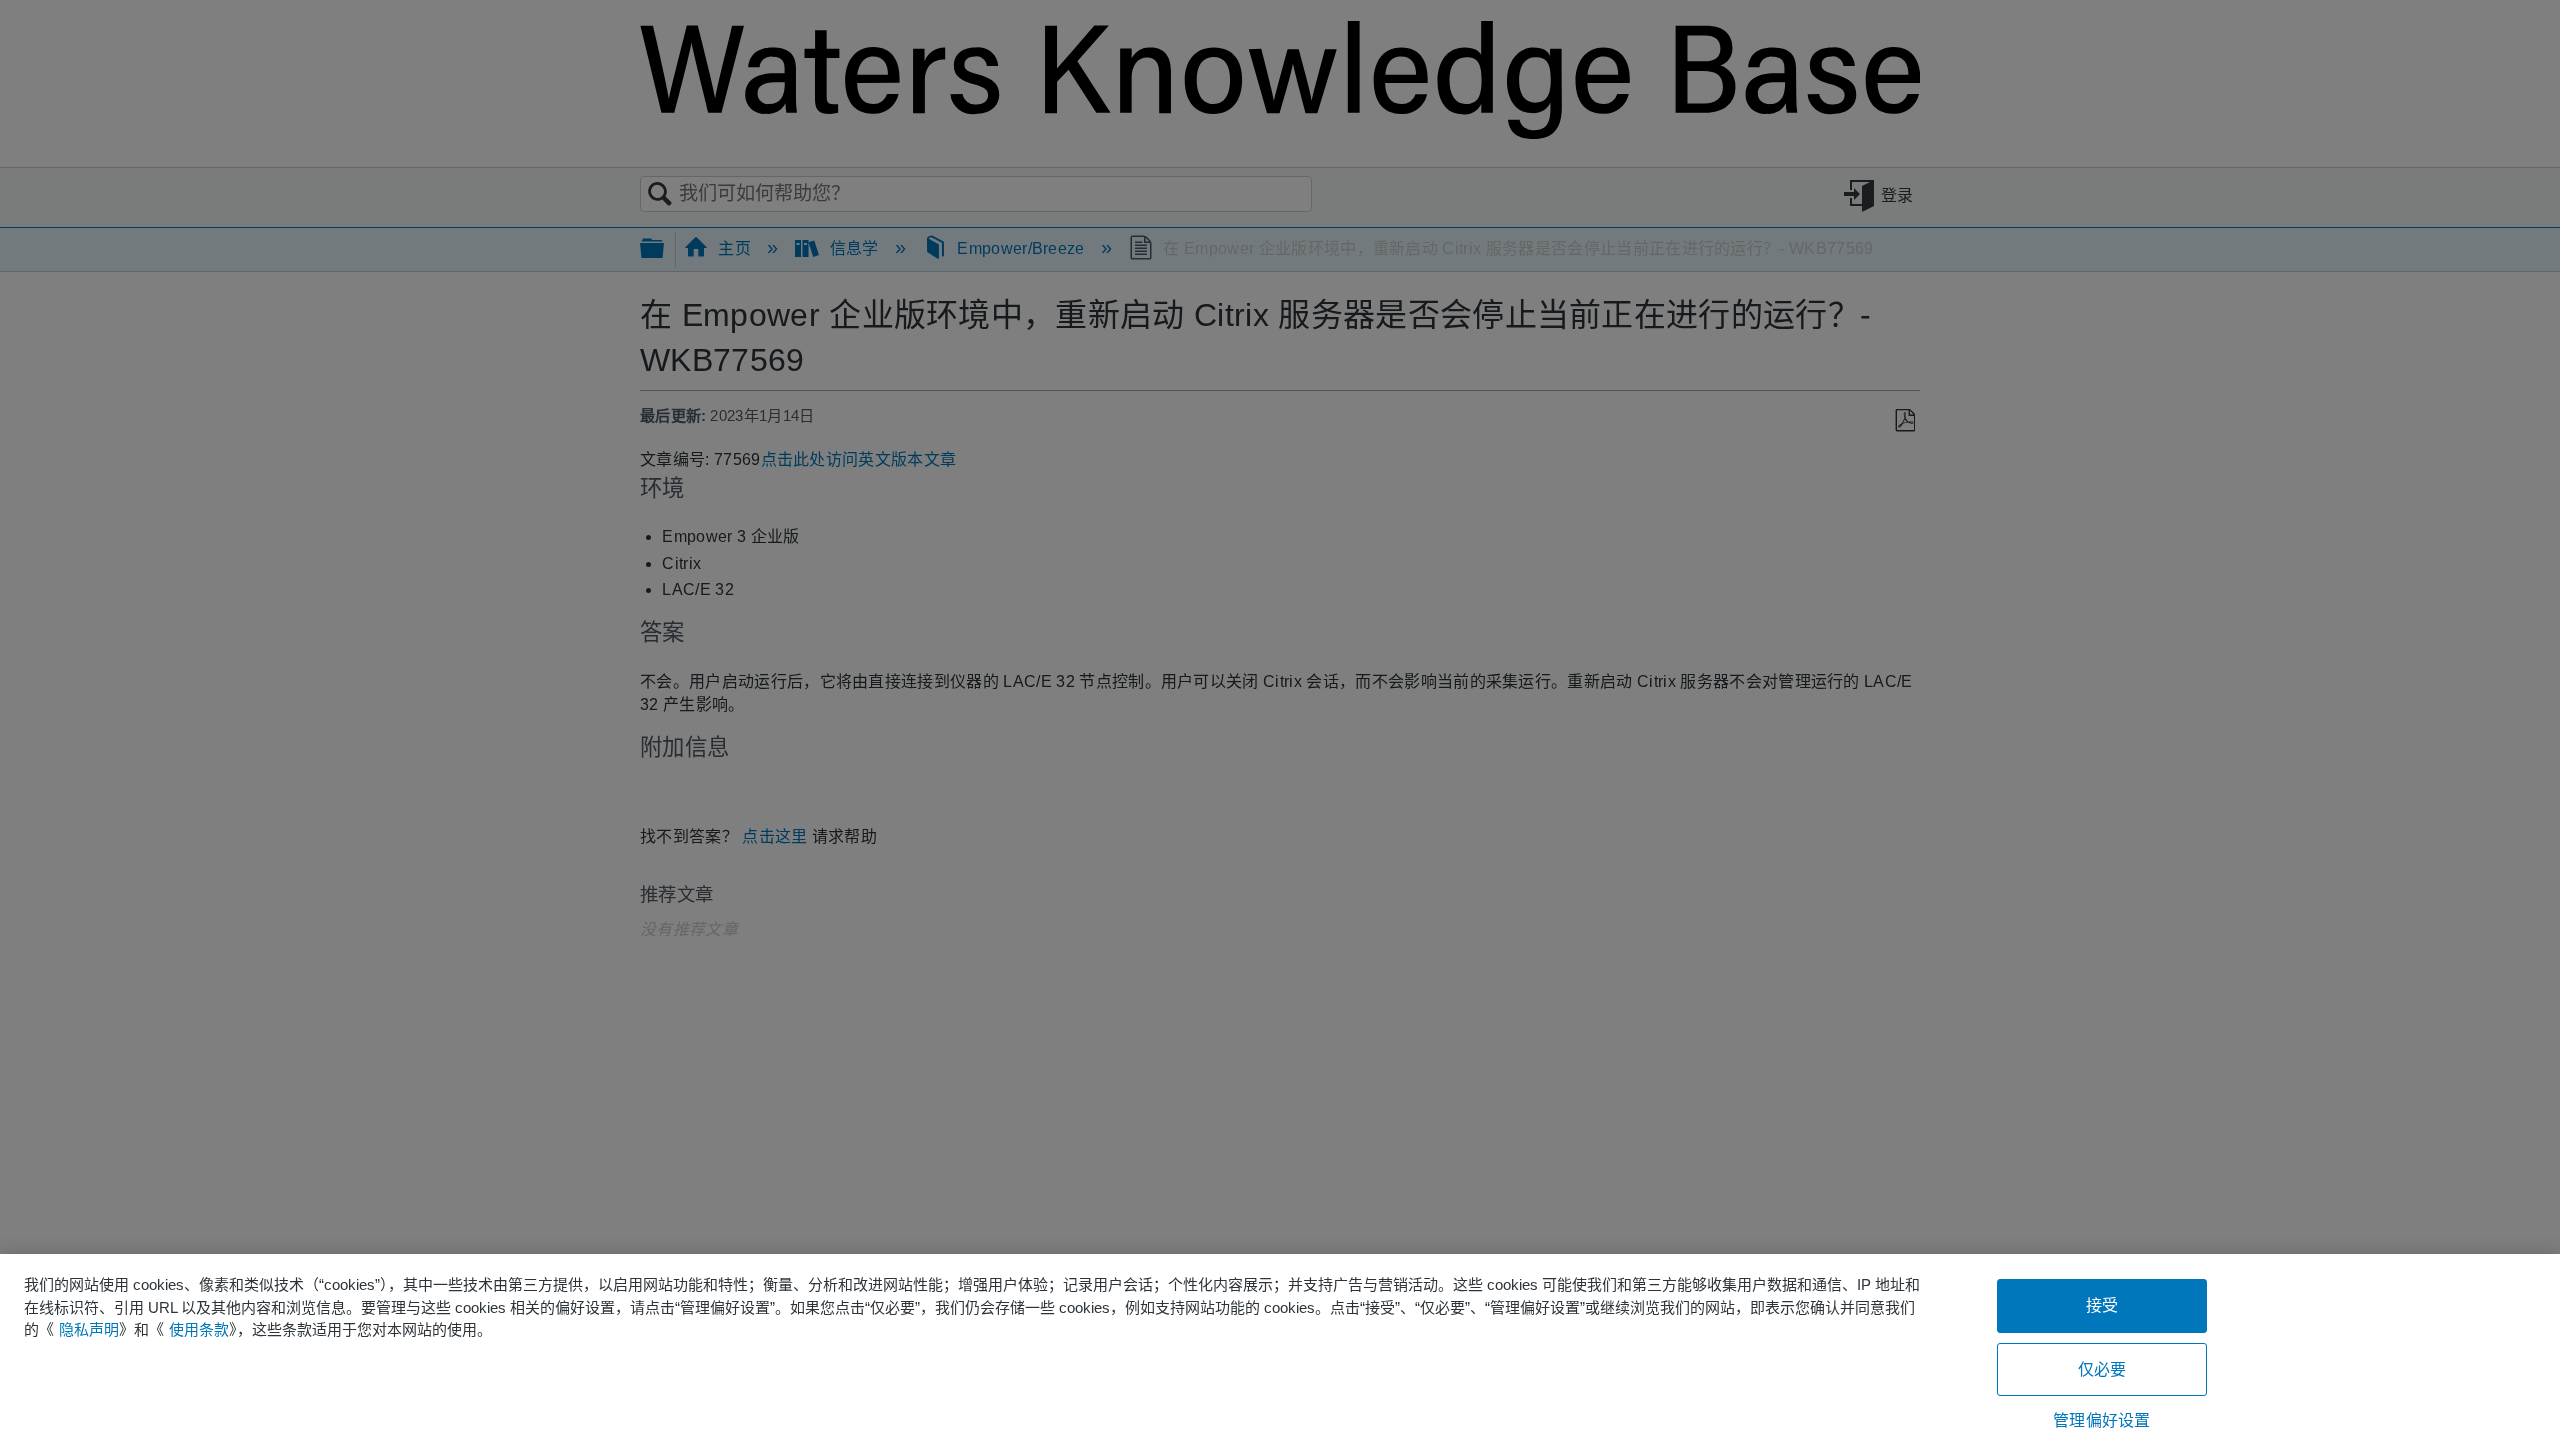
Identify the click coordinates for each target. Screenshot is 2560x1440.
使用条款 (199, 1329)
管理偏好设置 (2101, 1420)
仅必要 (2102, 1369)
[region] (1280, 1347)
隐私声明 (89, 1329)
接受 (2102, 1305)
